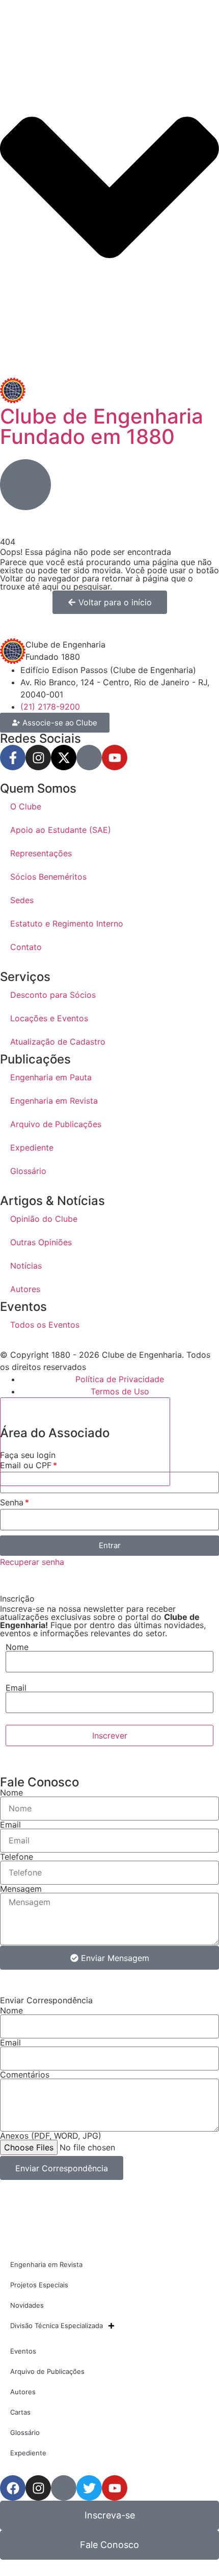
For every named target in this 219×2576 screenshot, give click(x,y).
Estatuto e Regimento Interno (67, 923)
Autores (25, 1289)
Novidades (27, 2305)
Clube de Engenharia (102, 426)
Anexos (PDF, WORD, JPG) (51, 2136)
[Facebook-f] (13, 758)
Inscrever (110, 1735)
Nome (17, 1647)
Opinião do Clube (44, 1219)
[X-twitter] (64, 758)
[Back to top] (85, 1442)
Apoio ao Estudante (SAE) (61, 830)
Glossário (28, 1171)
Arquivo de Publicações (56, 1124)
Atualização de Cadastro (58, 1042)
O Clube (26, 806)
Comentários (25, 2075)
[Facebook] (13, 2488)
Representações (41, 853)
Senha (12, 1503)
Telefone (17, 1857)
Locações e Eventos (49, 1018)
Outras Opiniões (41, 1242)
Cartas (20, 2412)
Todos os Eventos (45, 1325)
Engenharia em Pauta (51, 1077)
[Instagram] (38, 758)
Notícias (26, 1266)
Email (16, 1688)
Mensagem (21, 1889)
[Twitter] (89, 2488)
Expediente (32, 1147)
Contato (26, 947)
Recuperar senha (32, 1562)
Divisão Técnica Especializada (57, 2326)
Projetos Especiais (39, 2285)
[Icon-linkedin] (89, 758)
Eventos (23, 2351)
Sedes (22, 900)
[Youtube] (115, 758)
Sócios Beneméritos (48, 877)
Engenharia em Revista (54, 1101)
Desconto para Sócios (53, 995)
